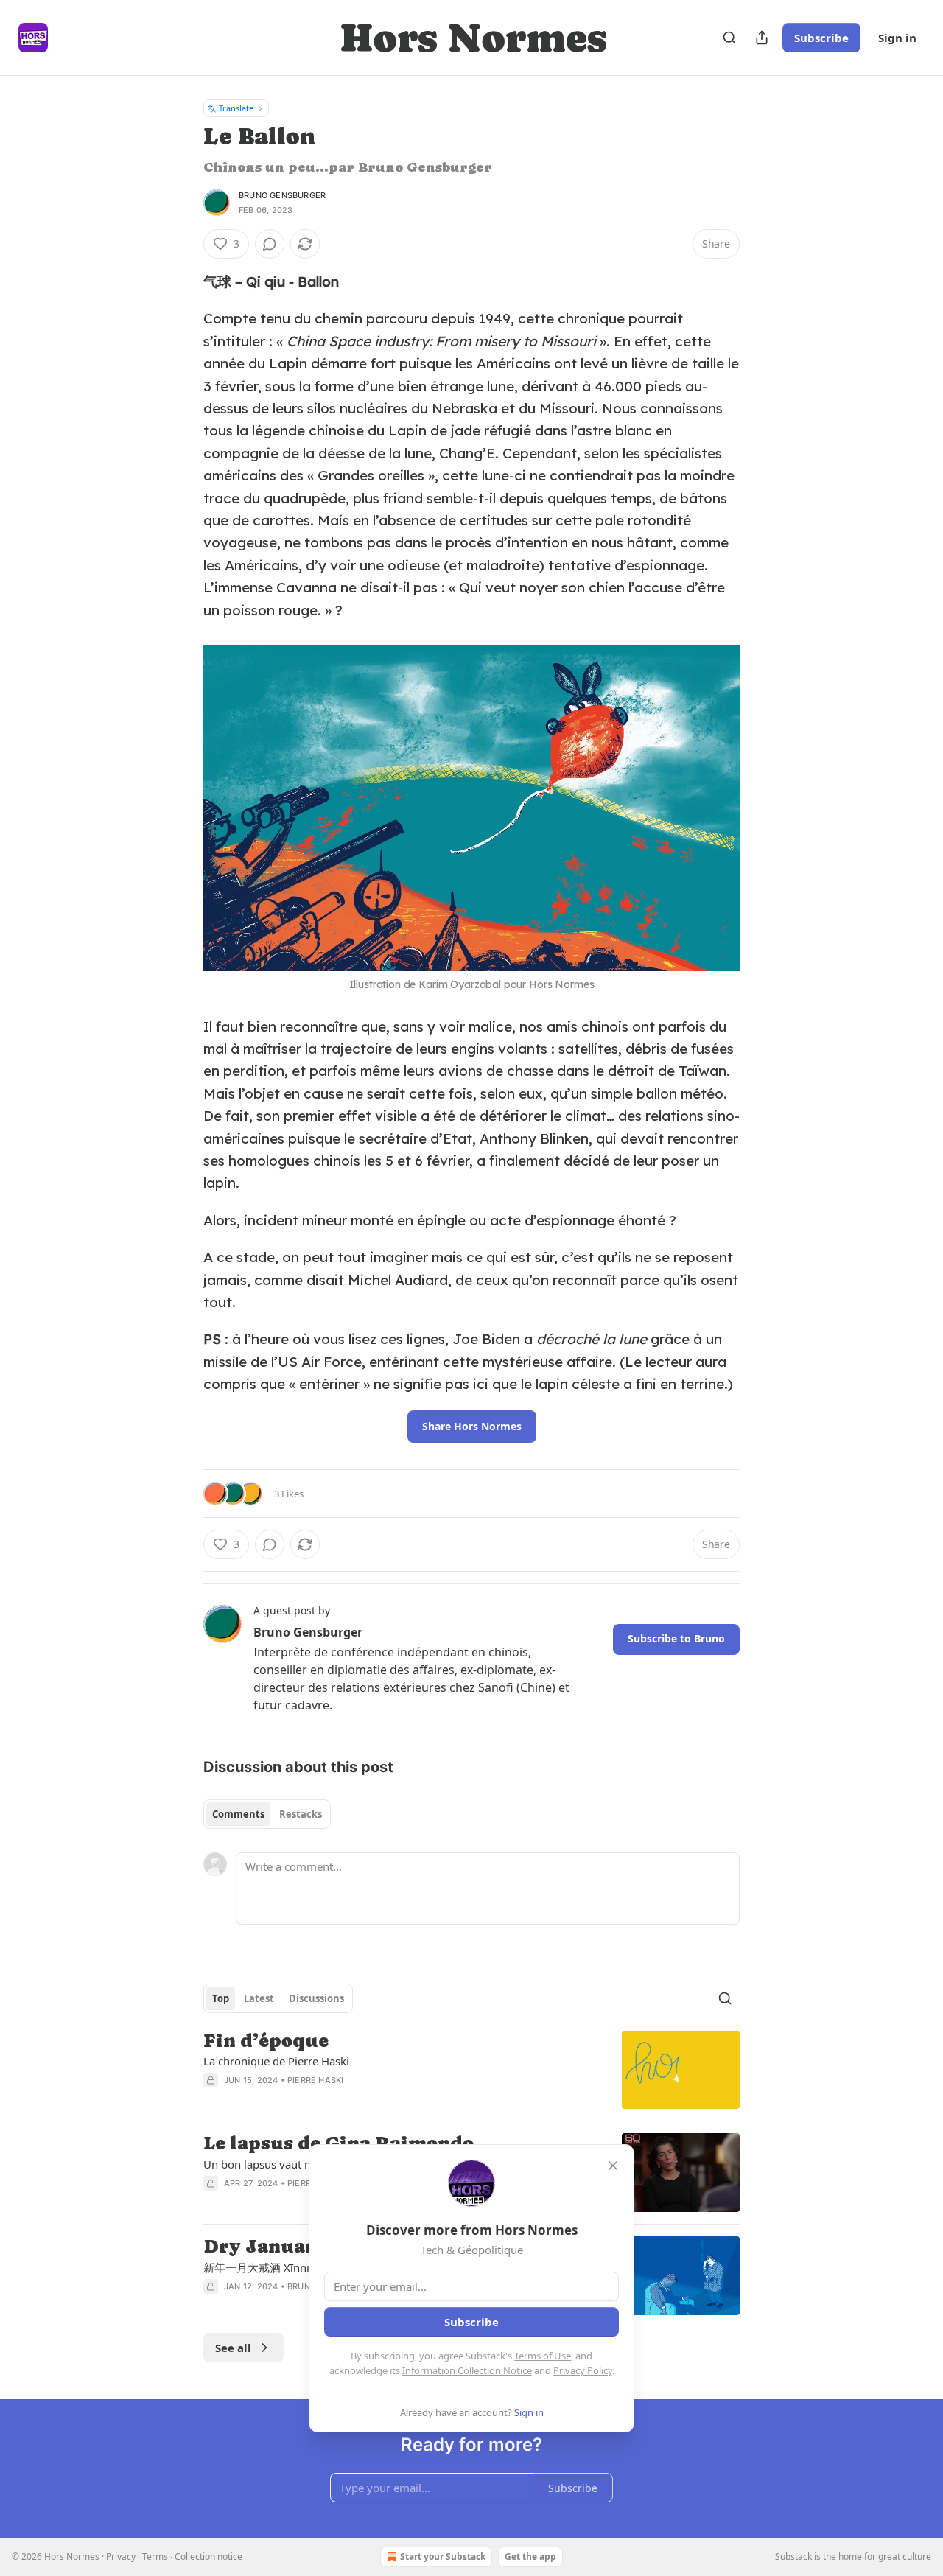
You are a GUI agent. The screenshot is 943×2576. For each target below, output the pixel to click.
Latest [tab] (259, 1998)
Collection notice (208, 2556)
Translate (236, 108)
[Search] (729, 38)
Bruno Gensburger (282, 195)
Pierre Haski (315, 2080)
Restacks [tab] (301, 1814)
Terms (155, 2556)
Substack (793, 2556)
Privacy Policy (583, 2370)
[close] (613, 2166)
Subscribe (821, 38)
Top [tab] (221, 1998)
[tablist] (267, 1814)
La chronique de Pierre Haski (276, 2061)
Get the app (530, 2556)
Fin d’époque (266, 2041)
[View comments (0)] (270, 244)
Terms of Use (543, 2356)
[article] (471, 2070)
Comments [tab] (238, 1814)
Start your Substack (443, 2556)
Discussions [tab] (316, 1998)
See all (233, 2348)
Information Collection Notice (467, 2370)
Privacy (121, 2556)
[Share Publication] (762, 38)
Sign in (897, 38)
